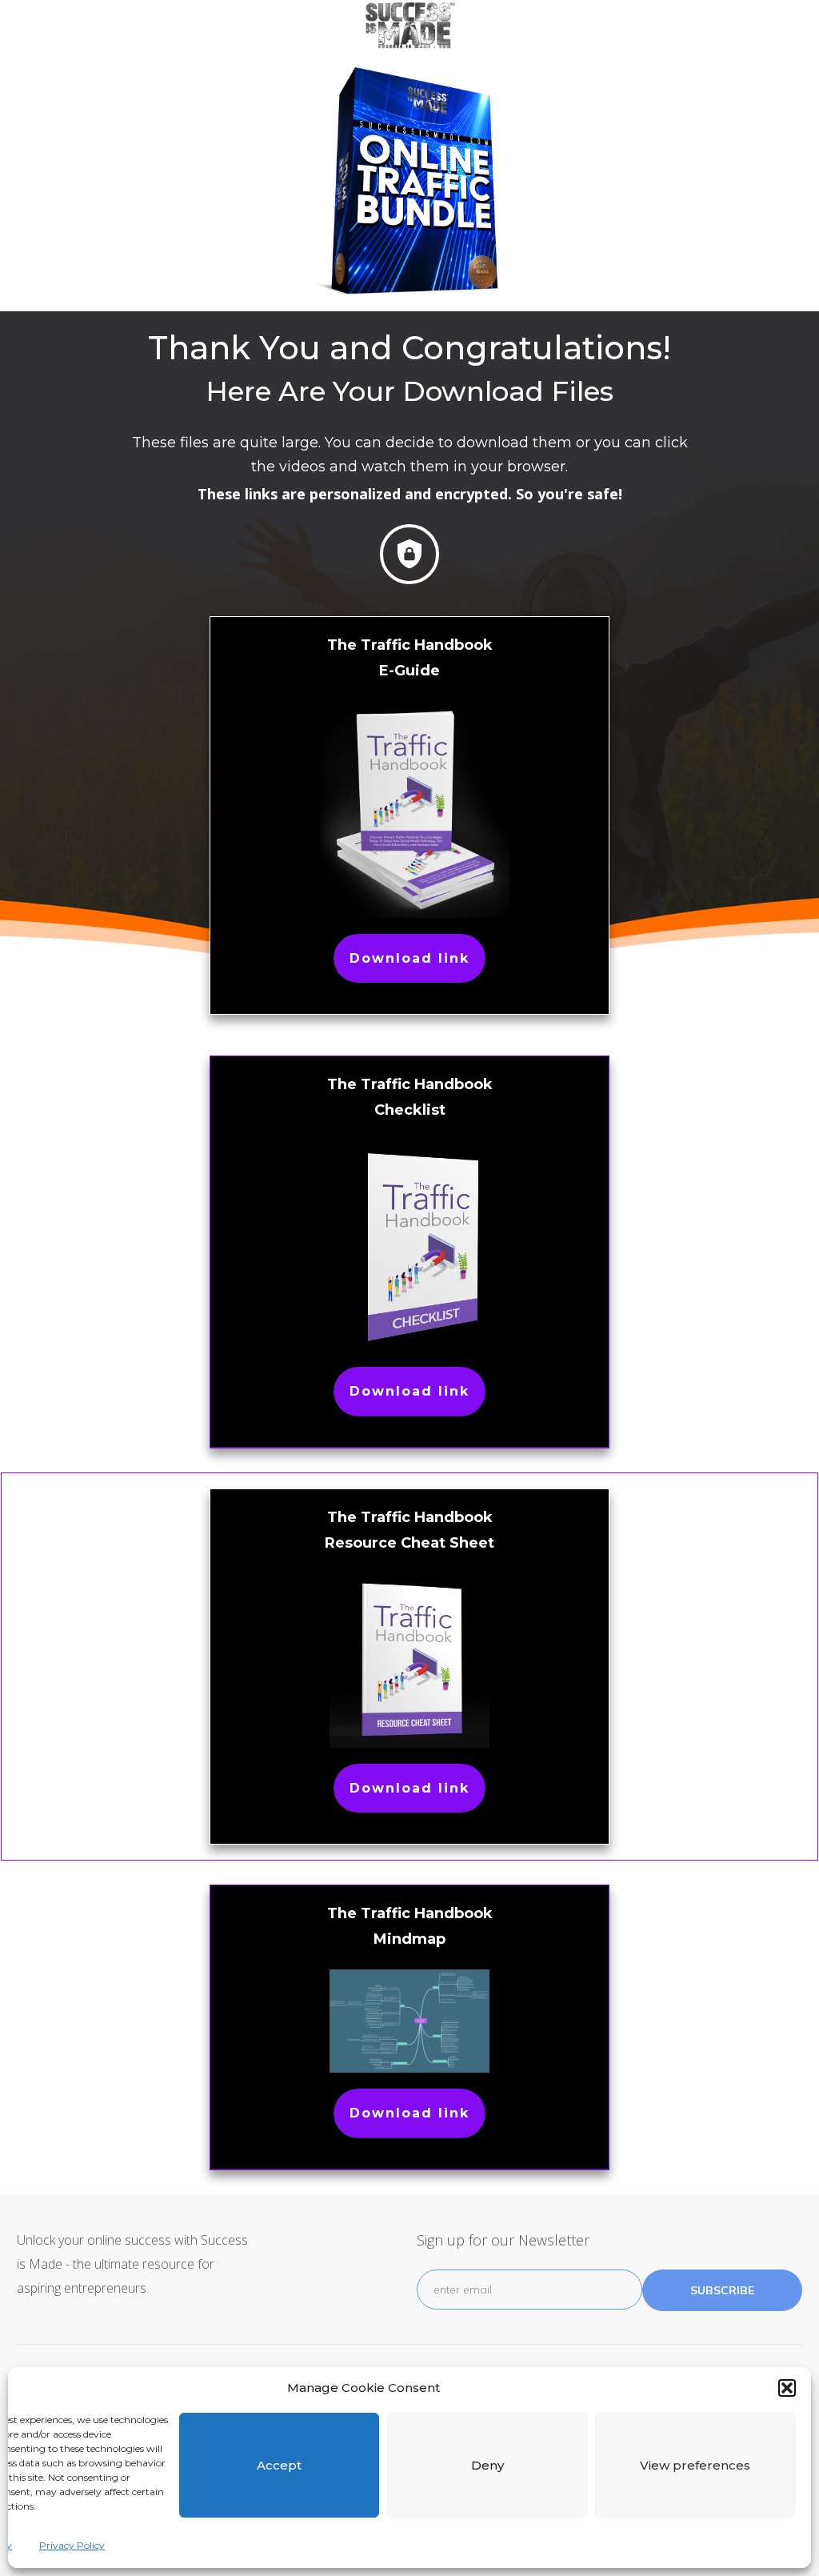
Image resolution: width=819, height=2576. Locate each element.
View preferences (695, 2465)
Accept (279, 2465)
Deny (487, 2465)
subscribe (722, 2290)
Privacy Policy (72, 2545)
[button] (787, 2388)
